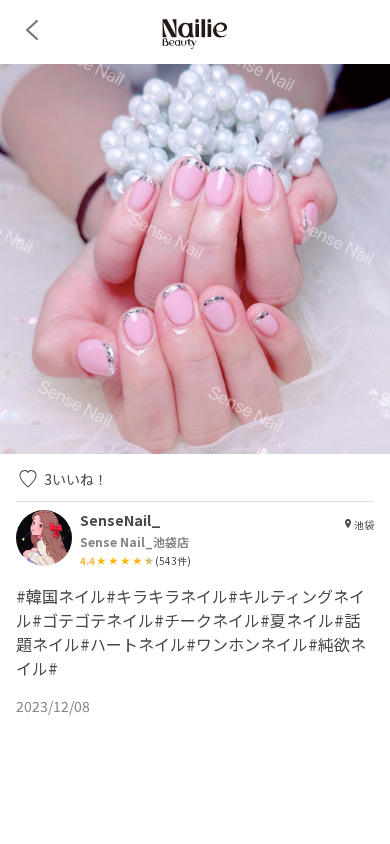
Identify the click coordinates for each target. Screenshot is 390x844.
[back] (32, 30)
